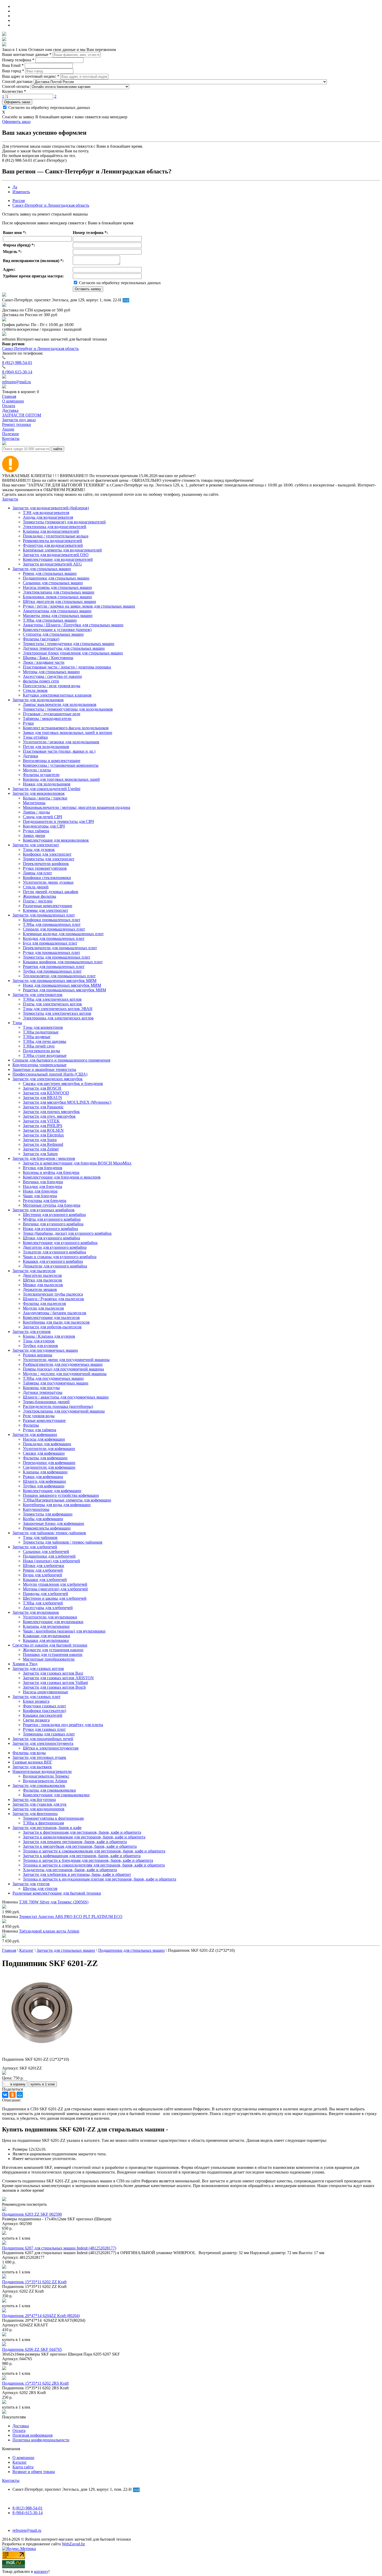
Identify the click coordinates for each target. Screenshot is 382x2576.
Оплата (19, 2431)
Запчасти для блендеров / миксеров (44, 1158)
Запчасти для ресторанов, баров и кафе (47, 1828)
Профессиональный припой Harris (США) (50, 1074)
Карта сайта (23, 2467)
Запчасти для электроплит (36, 845)
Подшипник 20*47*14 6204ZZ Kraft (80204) (41, 2316)
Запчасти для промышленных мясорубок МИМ (54, 981)
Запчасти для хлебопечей (35, 1547)
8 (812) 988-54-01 (17, 363)
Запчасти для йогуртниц (34, 1800)
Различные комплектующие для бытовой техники (57, 1893)
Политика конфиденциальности (41, 2440)
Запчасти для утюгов (31, 1884)
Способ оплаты (16, 86)
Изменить (21, 192)
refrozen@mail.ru (17, 382)
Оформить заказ (17, 102)
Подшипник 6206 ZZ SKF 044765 (32, 2349)
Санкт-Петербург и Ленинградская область (51, 205)
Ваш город (13, 71)
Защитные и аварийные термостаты (44, 1069)
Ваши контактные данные (27, 54)
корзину (41, 2571)
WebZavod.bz (73, 2544)
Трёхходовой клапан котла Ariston (49, 1931)
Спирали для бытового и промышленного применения (61, 1060)
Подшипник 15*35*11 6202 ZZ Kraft (34, 2282)
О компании (23, 2458)
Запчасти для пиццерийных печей (43, 1739)
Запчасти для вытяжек (32, 1767)
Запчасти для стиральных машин (42, 569)
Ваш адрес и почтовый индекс (31, 76)
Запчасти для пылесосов (34, 1271)
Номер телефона (18, 60)
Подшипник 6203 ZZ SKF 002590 (32, 2214)
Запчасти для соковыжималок (39, 1785)
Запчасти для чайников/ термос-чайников (49, 1533)
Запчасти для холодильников (38, 700)
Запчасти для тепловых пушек (39, 1757)
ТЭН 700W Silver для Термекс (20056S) (54, 1902)
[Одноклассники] (12, 2095)
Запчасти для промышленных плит (44, 915)
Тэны (17, 1023)
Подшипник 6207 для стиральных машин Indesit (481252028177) (59, 2248)
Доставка (21, 2426)
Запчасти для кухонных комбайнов (44, 1210)
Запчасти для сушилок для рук (39, 1804)
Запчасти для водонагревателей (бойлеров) (51, 508)
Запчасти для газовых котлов (38, 1668)
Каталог (20, 2462)
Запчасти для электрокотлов (37, 995)
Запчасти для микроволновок (39, 793)
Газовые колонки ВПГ (32, 1762)
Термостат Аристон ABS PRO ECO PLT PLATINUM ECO (71, 1917)
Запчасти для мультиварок (36, 1612)
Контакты (11, 2480)
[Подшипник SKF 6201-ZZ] (41, 2050)
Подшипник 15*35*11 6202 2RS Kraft (35, 2383)
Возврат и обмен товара (34, 2472)
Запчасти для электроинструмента (43, 1743)
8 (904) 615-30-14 (17, 372)
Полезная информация (32, 2435)
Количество (14, 91)
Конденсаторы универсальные (39, 1065)
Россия (19, 201)
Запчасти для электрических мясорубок (48, 1079)
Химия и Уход (25, 1664)
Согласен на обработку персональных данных (49, 108)
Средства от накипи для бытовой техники (50, 1645)
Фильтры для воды (29, 1753)
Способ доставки (17, 82)
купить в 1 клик (43, 2084)
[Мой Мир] (20, 2095)
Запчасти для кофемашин (35, 1435)
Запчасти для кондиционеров (38, 1809)
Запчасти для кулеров (32, 1332)
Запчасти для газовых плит (37, 1697)
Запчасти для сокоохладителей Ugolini (46, 789)
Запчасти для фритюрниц (35, 1814)
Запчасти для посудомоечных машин (45, 1350)
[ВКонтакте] (5, 2095)
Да (15, 187)
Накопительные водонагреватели (42, 1771)
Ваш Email (13, 65)
